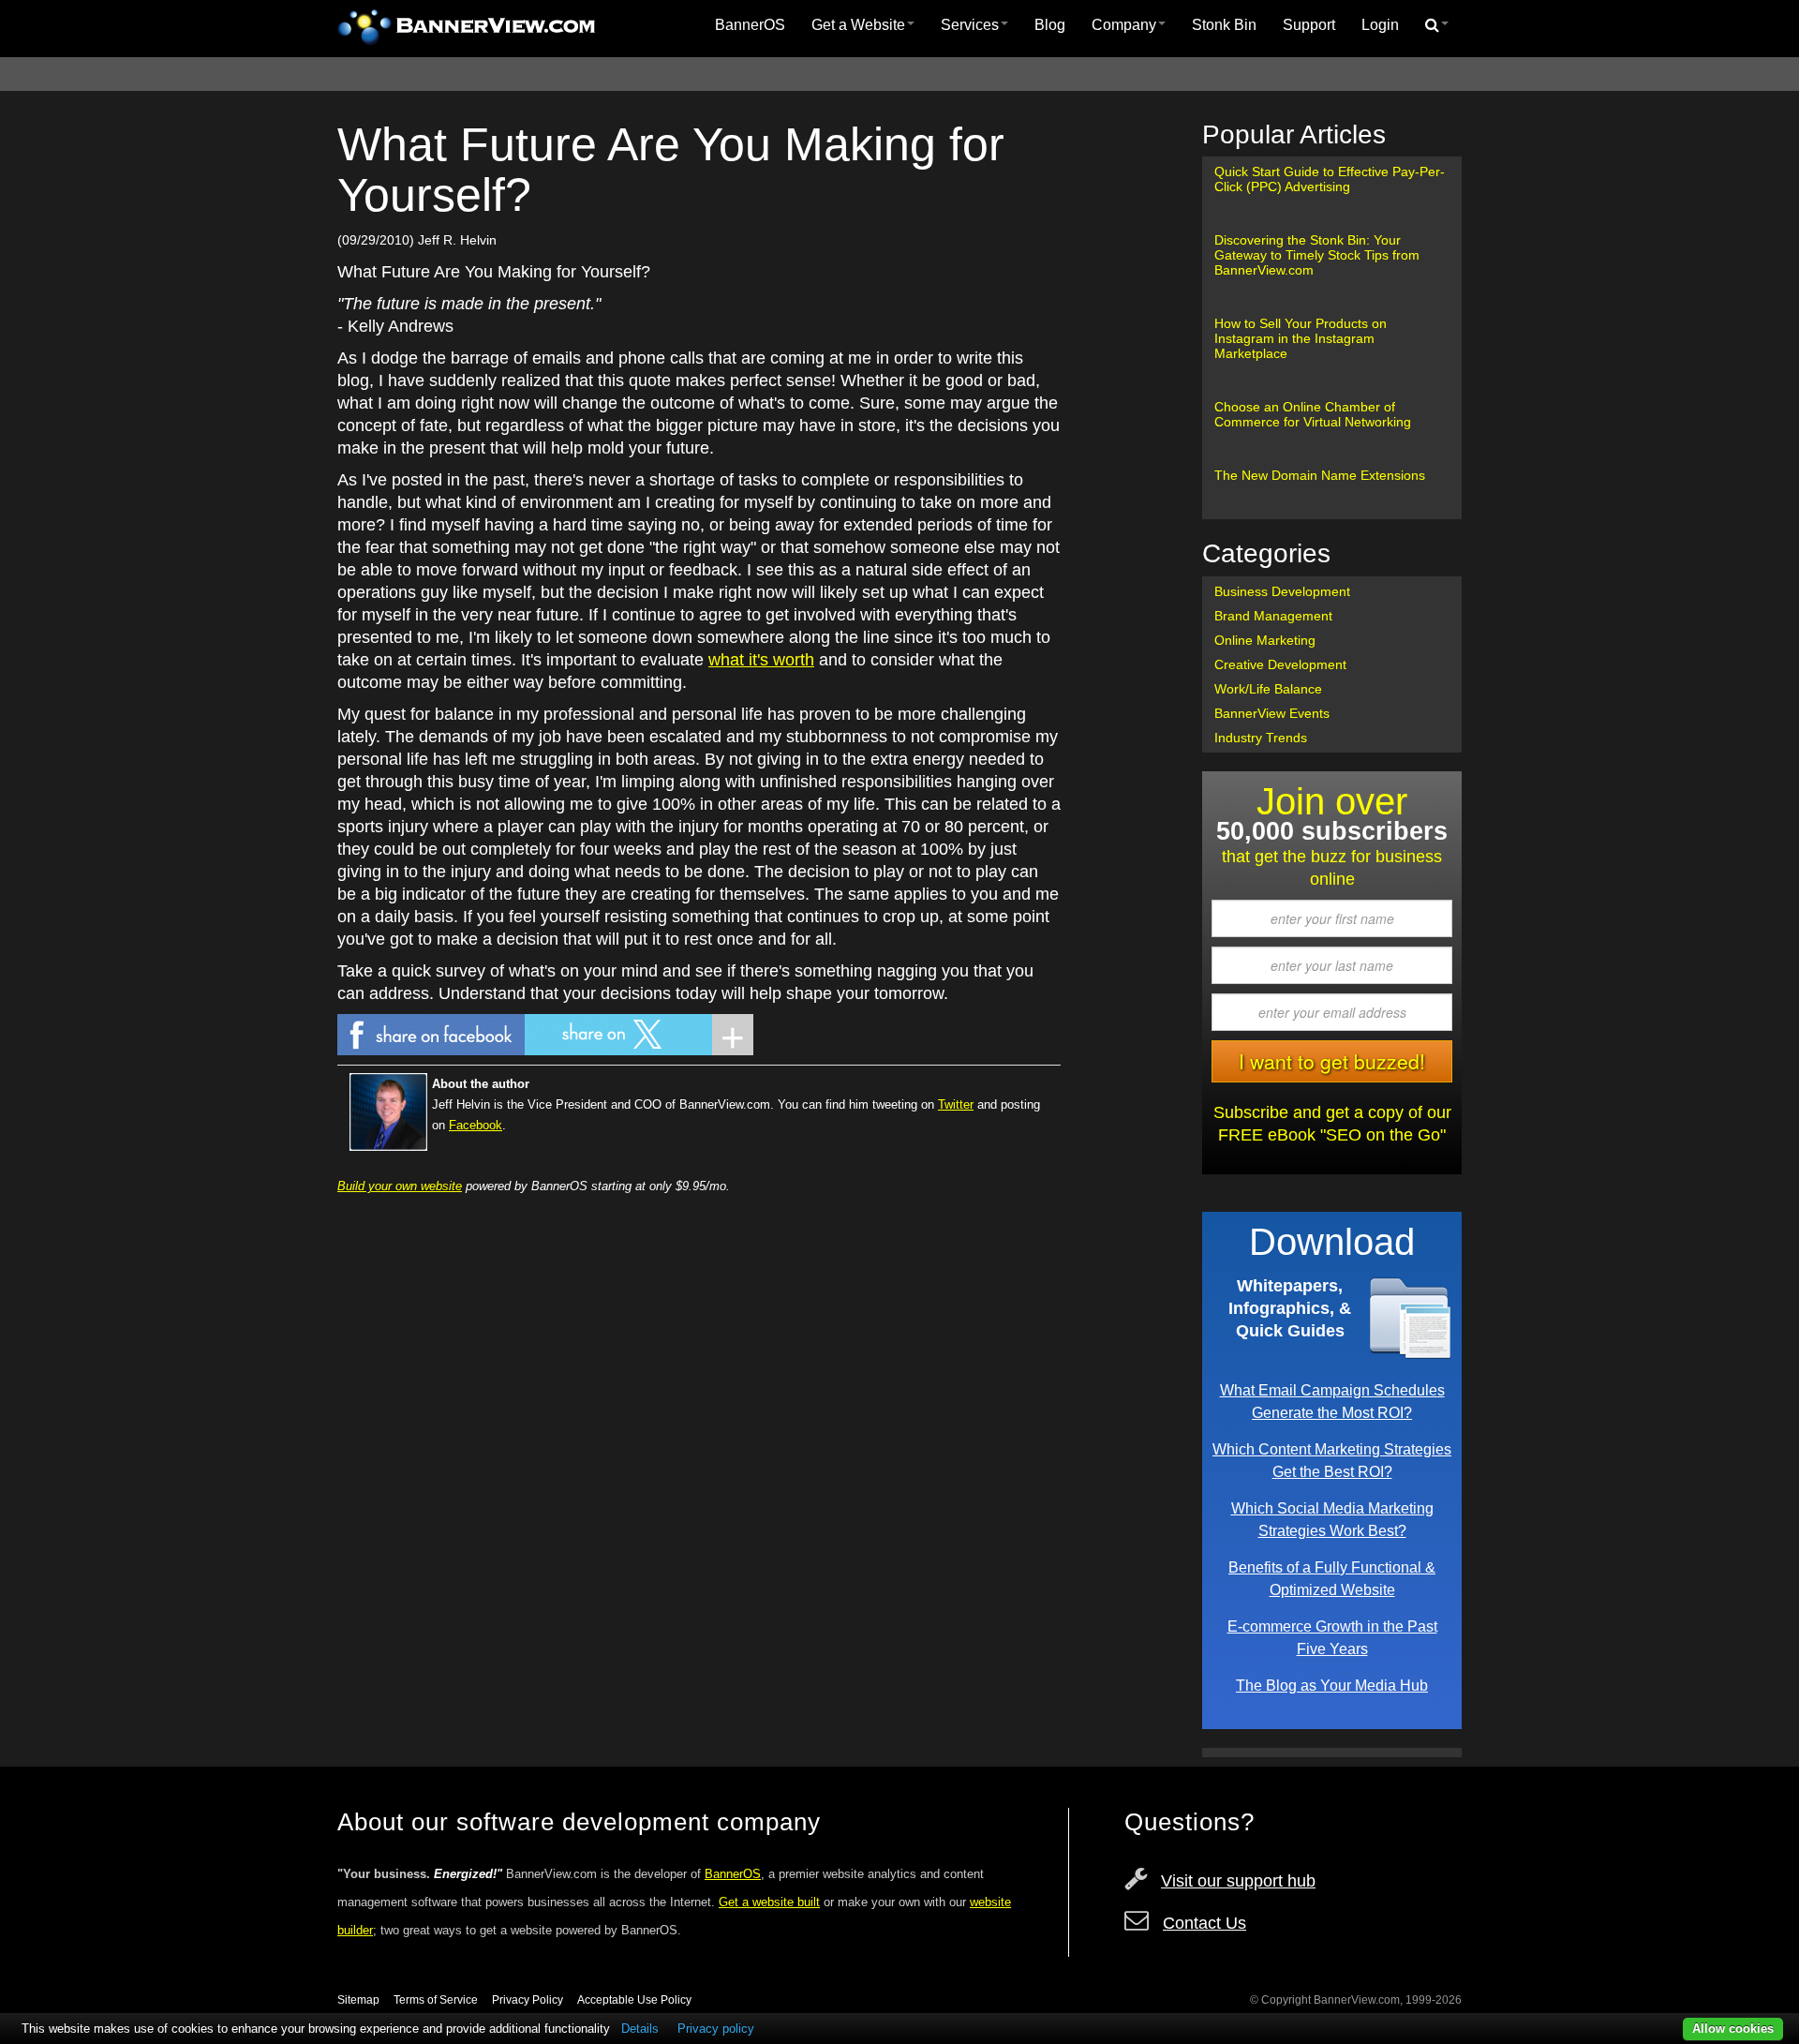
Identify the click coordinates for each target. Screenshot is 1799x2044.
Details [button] (640, 2029)
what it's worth (761, 660)
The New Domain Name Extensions (1320, 475)
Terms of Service (436, 2000)
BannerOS (750, 25)
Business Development (1282, 591)
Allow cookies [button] (1733, 2029)
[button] (1437, 25)
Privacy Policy (528, 2000)
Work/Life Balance (1268, 689)
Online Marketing (1265, 640)
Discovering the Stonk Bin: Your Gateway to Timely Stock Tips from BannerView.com (1317, 255)
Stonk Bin (1224, 25)
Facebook (476, 1125)
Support (1309, 25)
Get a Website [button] (858, 25)
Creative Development (1280, 664)
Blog (1050, 25)
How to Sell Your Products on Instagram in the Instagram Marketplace (1301, 338)
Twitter (956, 1104)
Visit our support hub (1238, 1881)
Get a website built (769, 1902)
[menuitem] (750, 25)
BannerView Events (1272, 713)
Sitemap (358, 2000)
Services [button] (970, 25)
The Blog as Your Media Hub (1332, 1685)
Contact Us (1204, 1923)
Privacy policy (716, 2029)
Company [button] (1124, 25)
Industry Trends (1261, 738)
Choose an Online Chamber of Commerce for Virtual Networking (1313, 414)
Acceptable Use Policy (634, 2000)
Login (1380, 25)
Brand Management (1273, 616)
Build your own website (400, 1186)
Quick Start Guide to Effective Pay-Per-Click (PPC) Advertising (1330, 179)
